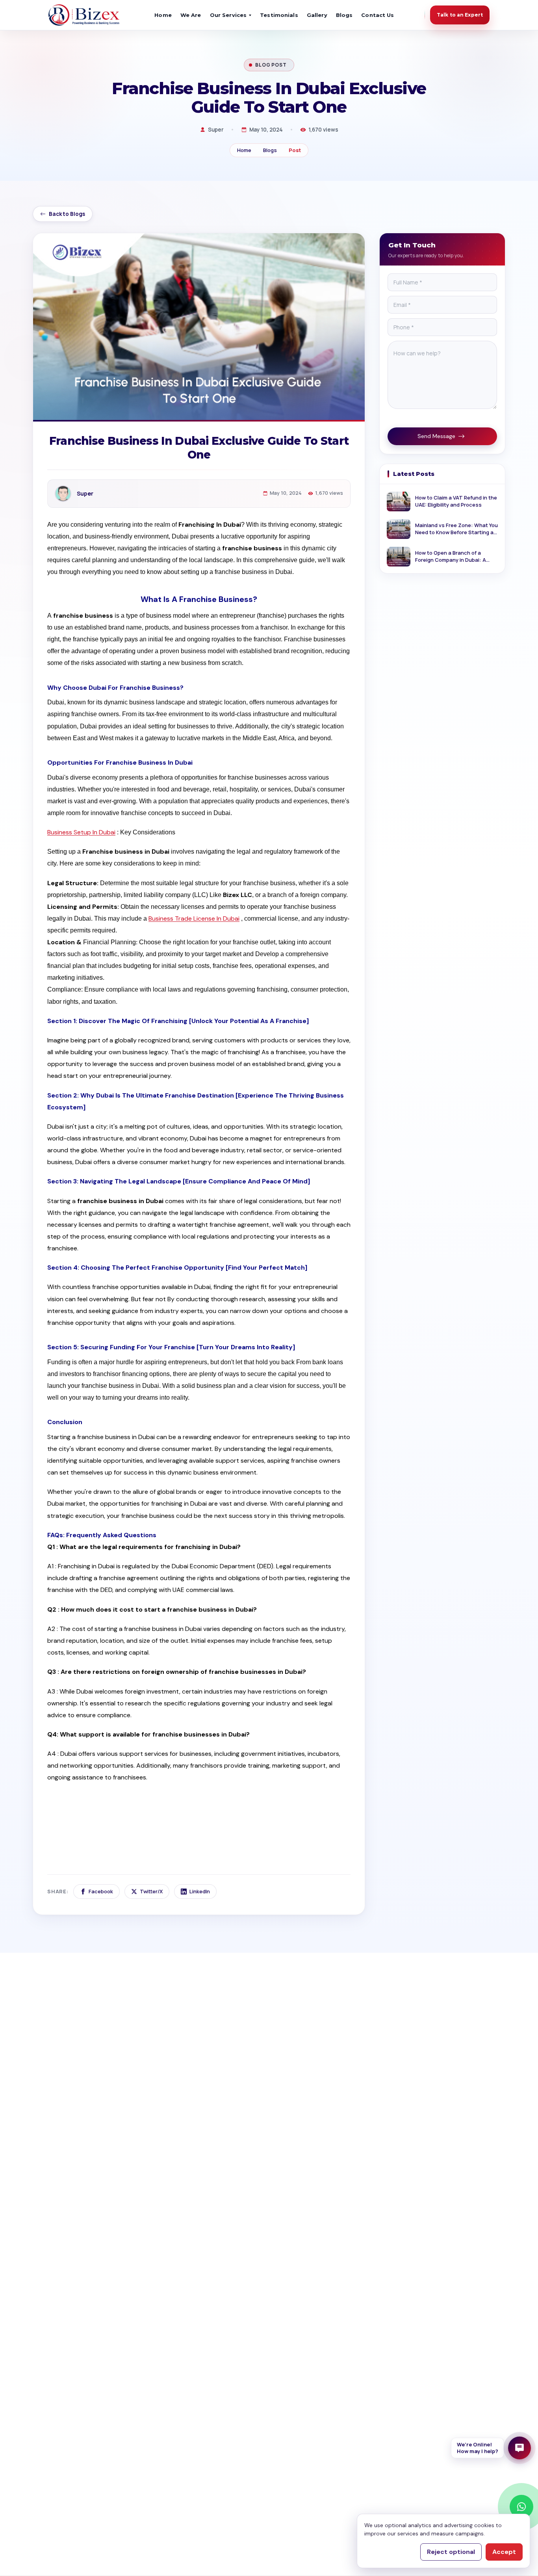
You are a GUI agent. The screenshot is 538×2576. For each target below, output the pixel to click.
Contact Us (378, 15)
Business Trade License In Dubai (194, 918)
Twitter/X (151, 1891)
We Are (191, 15)
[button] (491, 2448)
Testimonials (279, 15)
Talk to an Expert (460, 15)
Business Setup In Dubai (81, 832)
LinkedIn (200, 1891)
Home (163, 15)
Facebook (101, 1891)
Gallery (317, 15)
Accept (504, 2552)
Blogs (344, 15)
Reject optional (451, 2552)
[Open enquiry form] (519, 2448)
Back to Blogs (67, 214)
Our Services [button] (228, 15)
